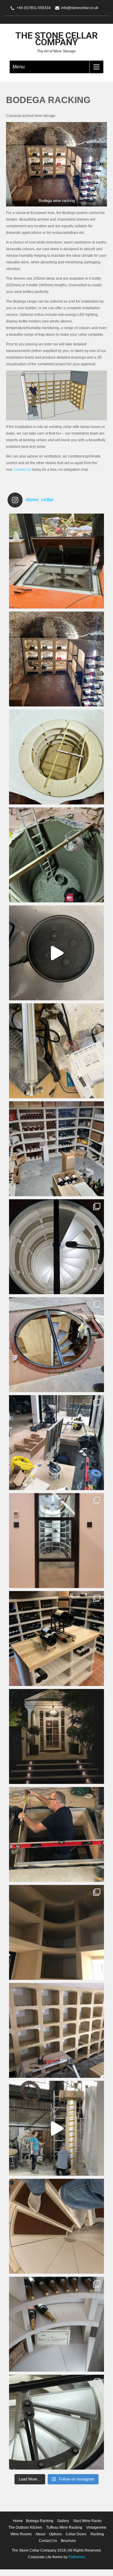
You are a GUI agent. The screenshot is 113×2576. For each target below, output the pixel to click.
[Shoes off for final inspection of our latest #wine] (56, 2226)
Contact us (23, 470)
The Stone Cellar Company (56, 39)
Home (18, 2521)
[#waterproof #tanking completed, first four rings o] (56, 757)
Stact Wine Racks (87, 2521)
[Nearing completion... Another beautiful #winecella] (56, 561)
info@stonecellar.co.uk (80, 8)
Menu (19, 67)
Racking (97, 2534)
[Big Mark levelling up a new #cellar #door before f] (56, 1834)
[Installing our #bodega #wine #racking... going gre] (56, 2030)
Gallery (63, 2521)
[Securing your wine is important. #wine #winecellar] (56, 953)
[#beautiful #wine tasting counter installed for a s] (56, 1639)
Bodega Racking (40, 2521)
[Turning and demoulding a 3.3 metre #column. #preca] (56, 2128)
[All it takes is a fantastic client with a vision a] (56, 1541)
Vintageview (96, 2527)
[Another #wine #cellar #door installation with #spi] (56, 1345)
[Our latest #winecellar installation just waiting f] (56, 1247)
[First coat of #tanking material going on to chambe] (56, 855)
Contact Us (48, 2541)
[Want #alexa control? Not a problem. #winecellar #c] (56, 1051)
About (40, 2534)
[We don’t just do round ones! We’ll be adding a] (56, 1149)
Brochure (68, 2541)
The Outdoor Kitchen (25, 2527)
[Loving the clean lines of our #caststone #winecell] (56, 2324)
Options (55, 2534)
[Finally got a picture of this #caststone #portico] (56, 1736)
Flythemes (76, 2557)
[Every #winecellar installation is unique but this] (56, 1932)
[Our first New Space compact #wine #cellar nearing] (56, 1443)
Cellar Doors (76, 2534)
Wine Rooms (21, 2534)
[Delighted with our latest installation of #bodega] (56, 659)
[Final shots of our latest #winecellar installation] (56, 2422)
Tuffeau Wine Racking (64, 2527)
